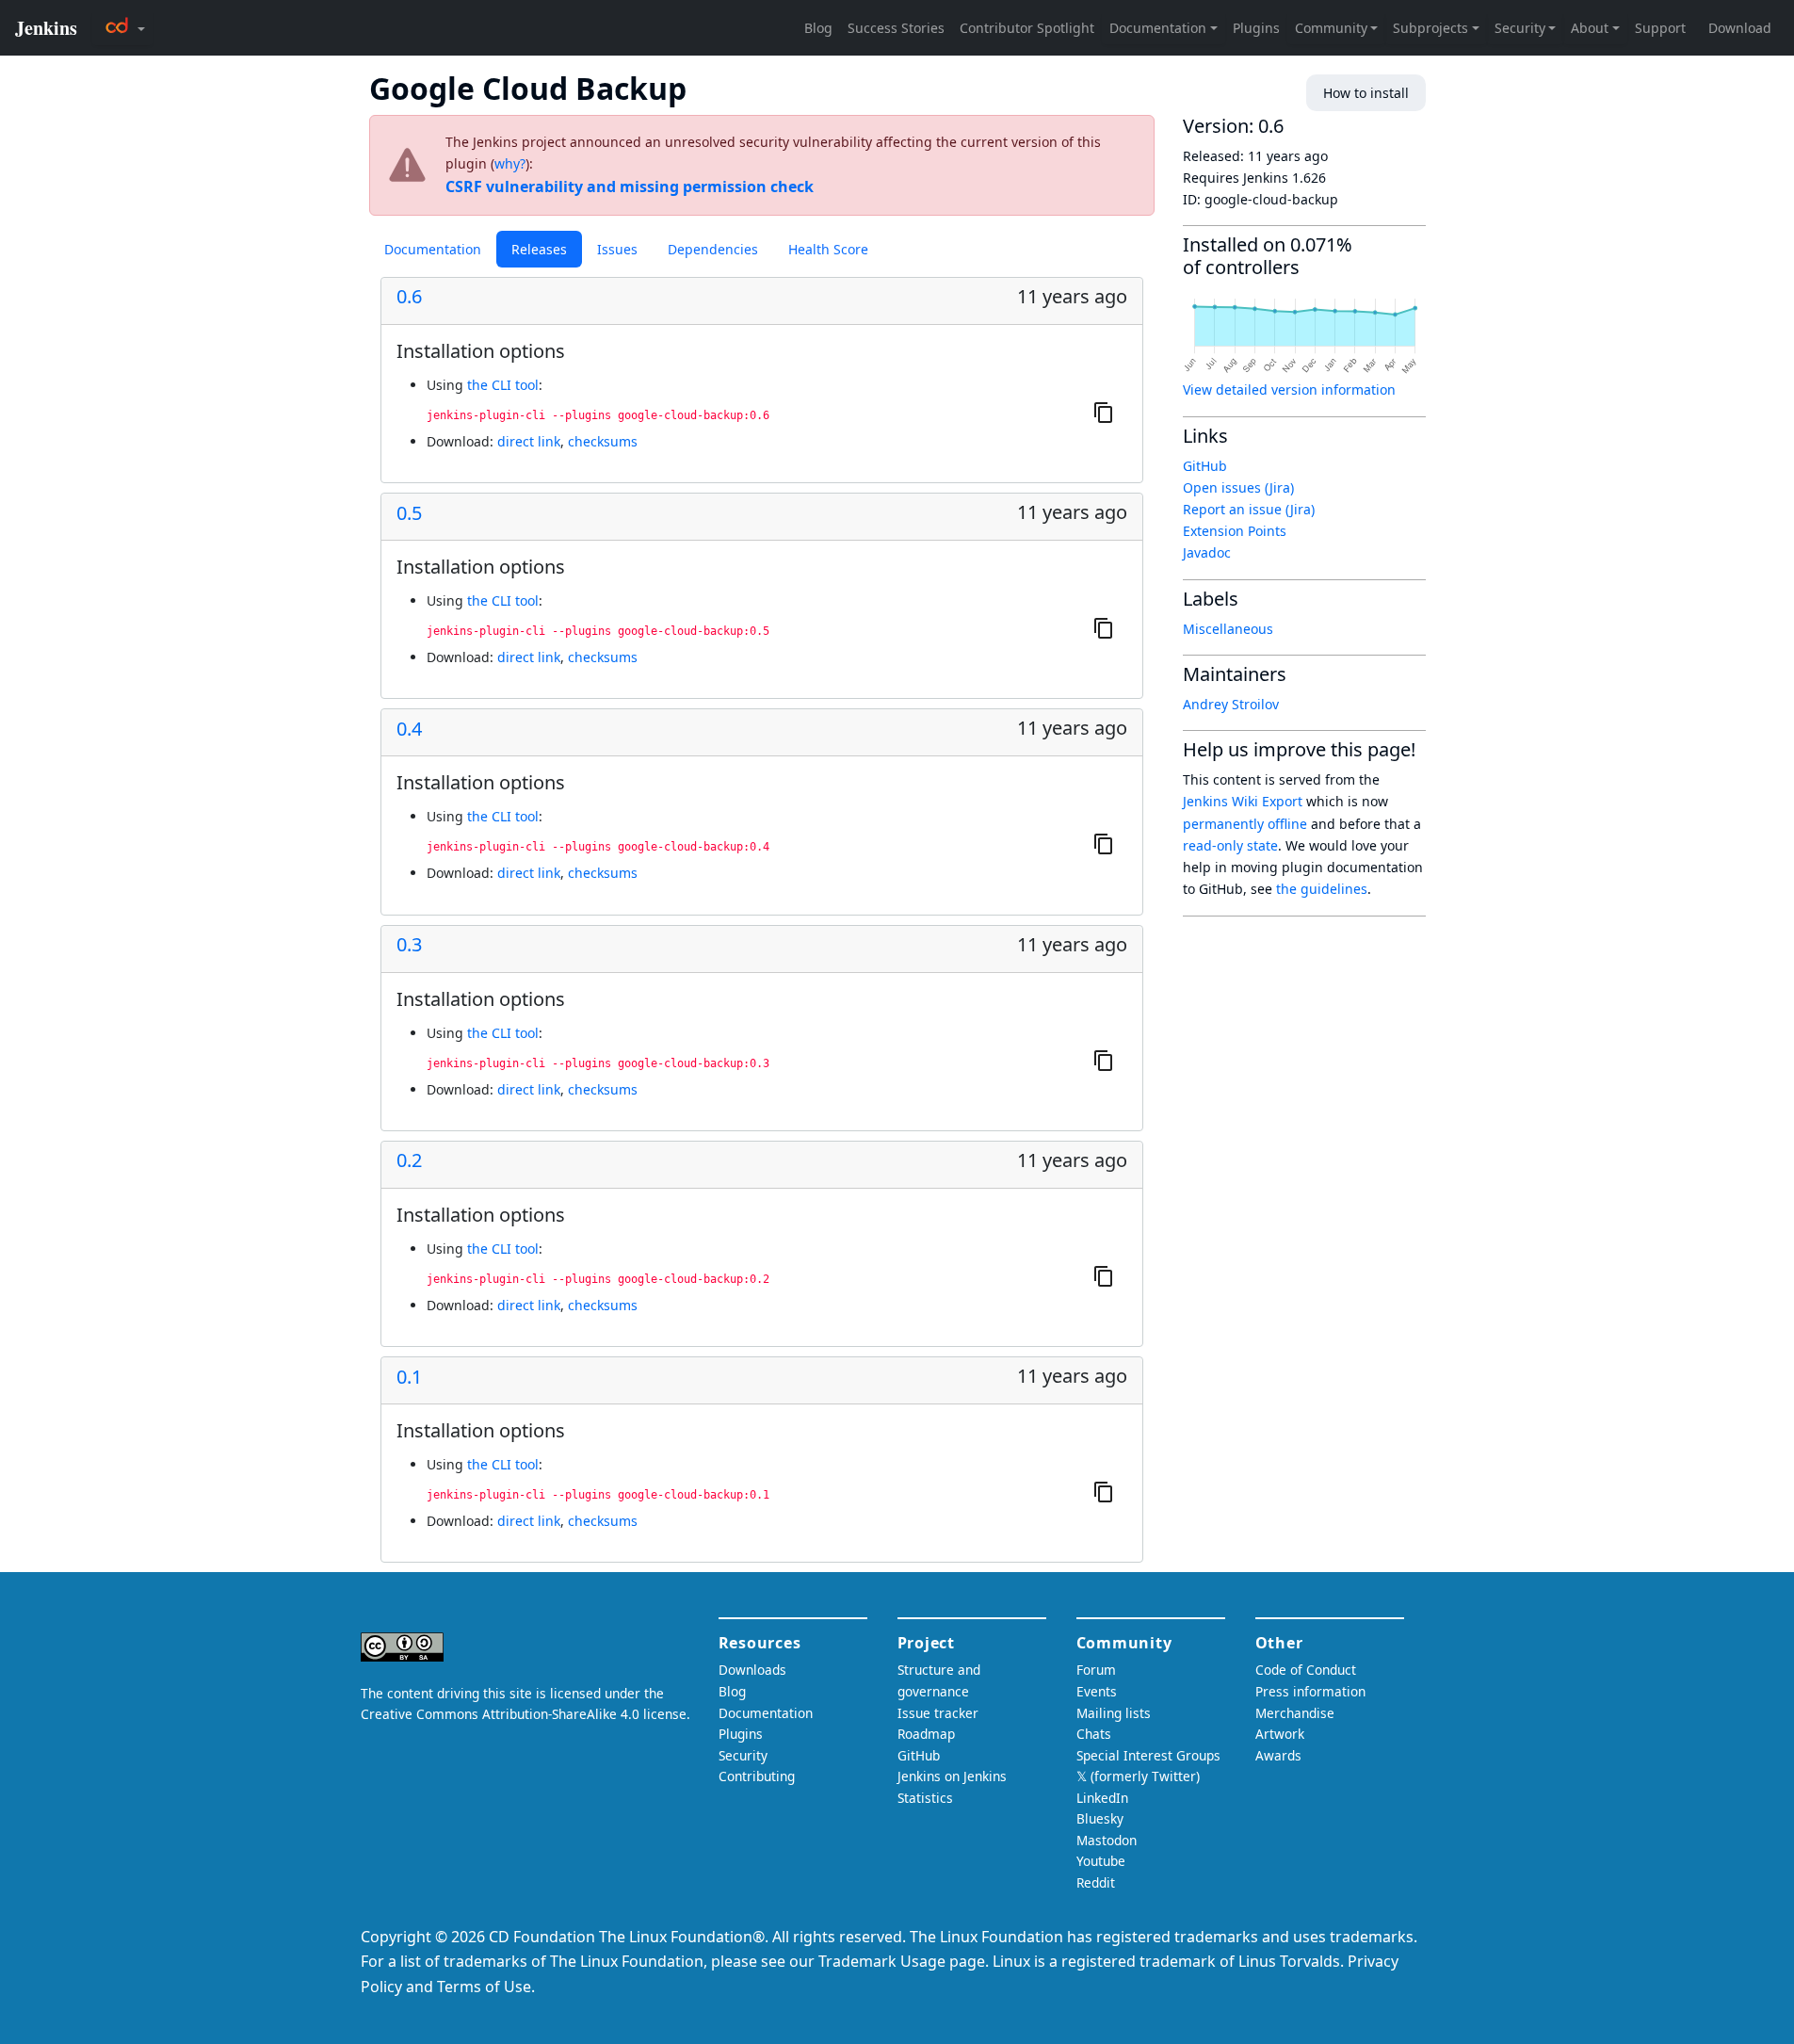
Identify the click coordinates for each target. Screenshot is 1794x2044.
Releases (539, 249)
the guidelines (1322, 889)
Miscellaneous (1228, 629)
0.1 (409, 1377)
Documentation (433, 249)
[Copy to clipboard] (1104, 412)
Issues (617, 249)
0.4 (409, 729)
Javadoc (1207, 552)
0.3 (409, 945)
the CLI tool (503, 385)
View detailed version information (1289, 389)
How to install (1366, 93)
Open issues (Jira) (1238, 487)
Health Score (828, 249)
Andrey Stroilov (1231, 704)
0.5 (409, 513)
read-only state (1230, 845)
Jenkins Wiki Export (1243, 801)
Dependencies (713, 249)
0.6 (409, 297)
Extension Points (1235, 531)
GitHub (1205, 466)
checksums (603, 441)
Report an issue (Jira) (1249, 509)
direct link (529, 441)
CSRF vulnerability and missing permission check (630, 187)
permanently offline (1245, 824)
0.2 (409, 1160)
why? (510, 163)
